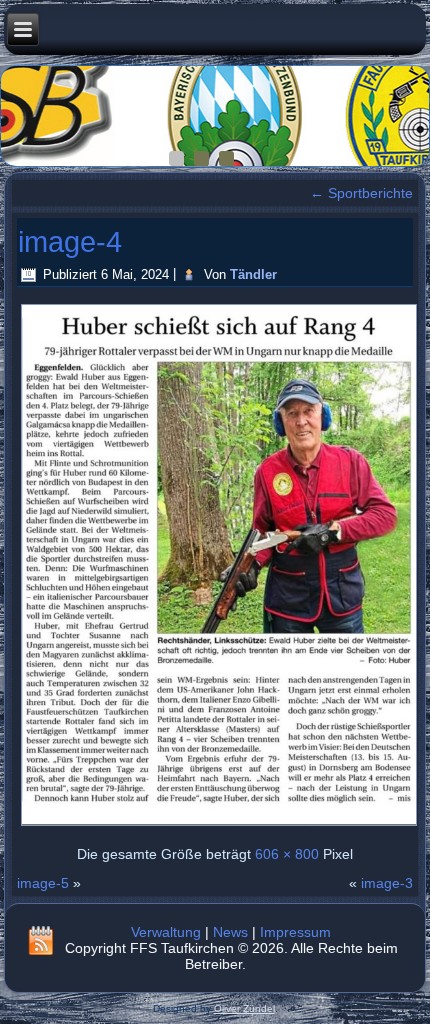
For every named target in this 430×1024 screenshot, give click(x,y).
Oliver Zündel (244, 1008)
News (230, 932)
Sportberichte (361, 193)
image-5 (43, 883)
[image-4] (218, 825)
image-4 (70, 242)
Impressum (295, 932)
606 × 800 (287, 854)
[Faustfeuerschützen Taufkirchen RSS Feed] (41, 940)
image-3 (387, 883)
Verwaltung (166, 932)
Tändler (253, 274)
